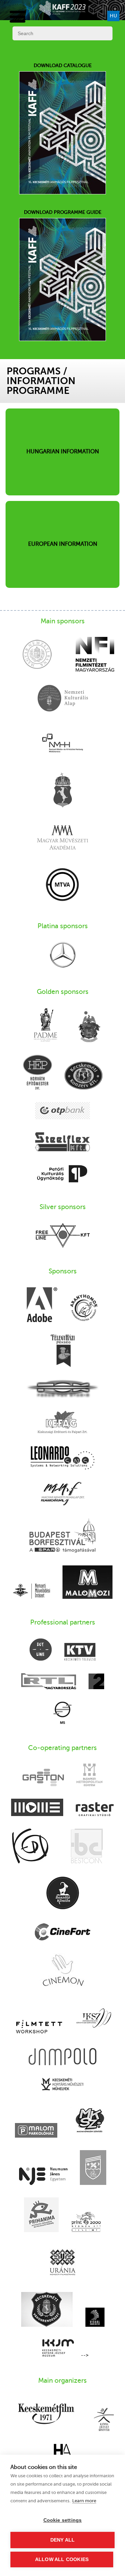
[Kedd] (30, 1847)
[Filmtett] (39, 2027)
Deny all (63, 2540)
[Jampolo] (62, 2057)
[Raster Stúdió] (95, 1810)
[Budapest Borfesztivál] (62, 1536)
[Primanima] (41, 2215)
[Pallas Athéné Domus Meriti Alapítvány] (45, 1026)
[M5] (62, 1714)
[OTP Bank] (62, 1111)
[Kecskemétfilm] (46, 2414)
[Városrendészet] (47, 2310)
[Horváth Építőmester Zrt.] (37, 1073)
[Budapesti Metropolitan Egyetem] (89, 1776)
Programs (34, 371)
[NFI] (95, 655)
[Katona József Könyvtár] (104, 2420)
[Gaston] (43, 1778)
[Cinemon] (63, 1971)
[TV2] (96, 1682)
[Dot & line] (41, 1650)
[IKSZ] (94, 2019)
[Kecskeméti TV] (80, 1652)
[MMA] (62, 838)
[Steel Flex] (62, 1143)
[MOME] (37, 1808)
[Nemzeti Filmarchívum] (63, 1494)
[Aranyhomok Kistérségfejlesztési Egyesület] (84, 1308)
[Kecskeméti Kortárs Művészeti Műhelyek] (62, 2085)
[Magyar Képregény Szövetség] (90, 2121)
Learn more (84, 2501)
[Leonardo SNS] (62, 1459)
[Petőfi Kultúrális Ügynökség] (62, 1174)
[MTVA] (62, 885)
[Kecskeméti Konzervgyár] (84, 1076)
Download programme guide (63, 212)
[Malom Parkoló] (36, 2131)
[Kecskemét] (62, 791)
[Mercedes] (63, 955)
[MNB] (37, 655)
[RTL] (49, 1682)
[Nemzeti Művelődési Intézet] (31, 1592)
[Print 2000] (86, 2222)
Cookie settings (63, 2520)
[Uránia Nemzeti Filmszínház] (63, 2263)
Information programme (41, 386)
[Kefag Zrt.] (62, 1423)
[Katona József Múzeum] (58, 2349)
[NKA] (62, 699)
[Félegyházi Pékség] (63, 1351)
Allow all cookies (62, 2559)
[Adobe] (42, 1305)
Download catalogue (63, 66)
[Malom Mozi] (87, 1583)
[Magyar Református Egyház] (89, 1027)
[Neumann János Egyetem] (43, 2177)
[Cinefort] (63, 1933)
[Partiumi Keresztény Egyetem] (93, 2168)
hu (113, 16)
